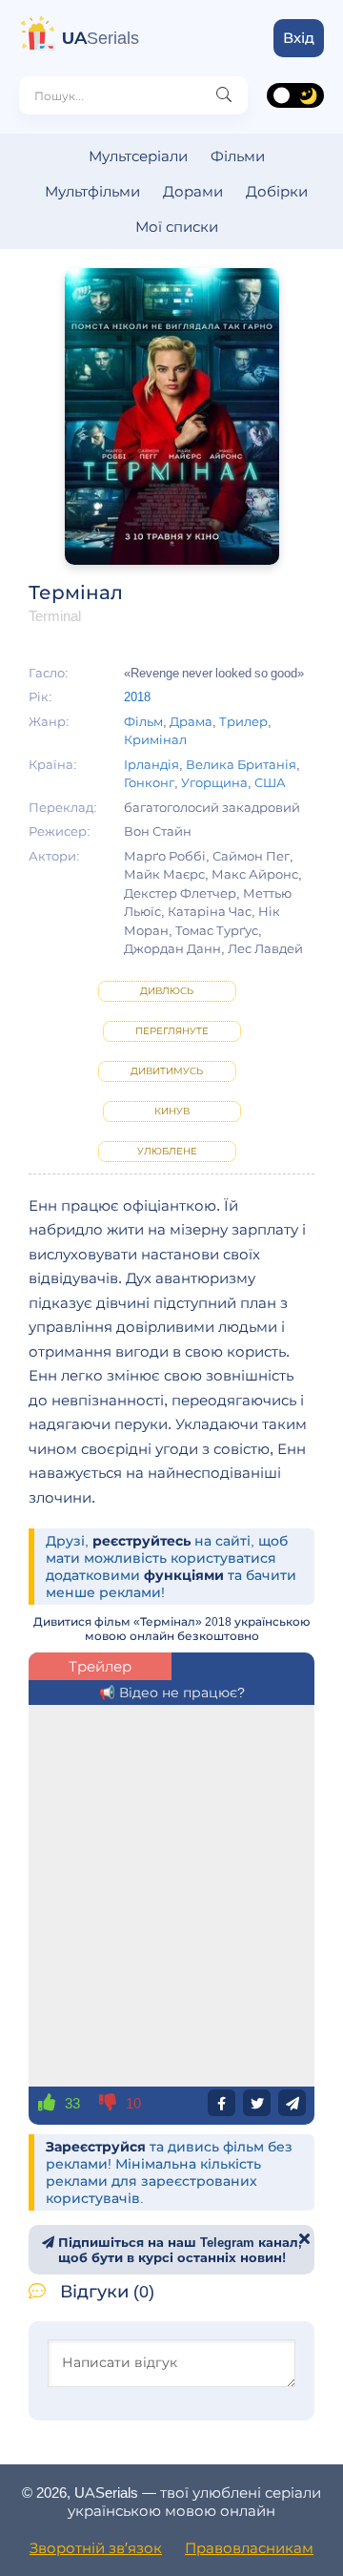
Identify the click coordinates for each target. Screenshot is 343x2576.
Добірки (277, 191)
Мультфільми (92, 191)
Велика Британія (241, 764)
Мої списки (177, 227)
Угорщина (214, 782)
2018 (137, 696)
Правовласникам (249, 2548)
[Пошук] (224, 95)
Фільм (143, 721)
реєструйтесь (141, 1541)
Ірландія (151, 764)
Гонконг (149, 782)
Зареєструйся (96, 2147)
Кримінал (155, 739)
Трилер (243, 721)
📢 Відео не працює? (172, 1693)
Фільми (238, 156)
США (270, 782)
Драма (191, 721)
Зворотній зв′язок (96, 2548)
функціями (184, 1575)
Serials (101, 38)
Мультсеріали (138, 156)
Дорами (193, 191)
